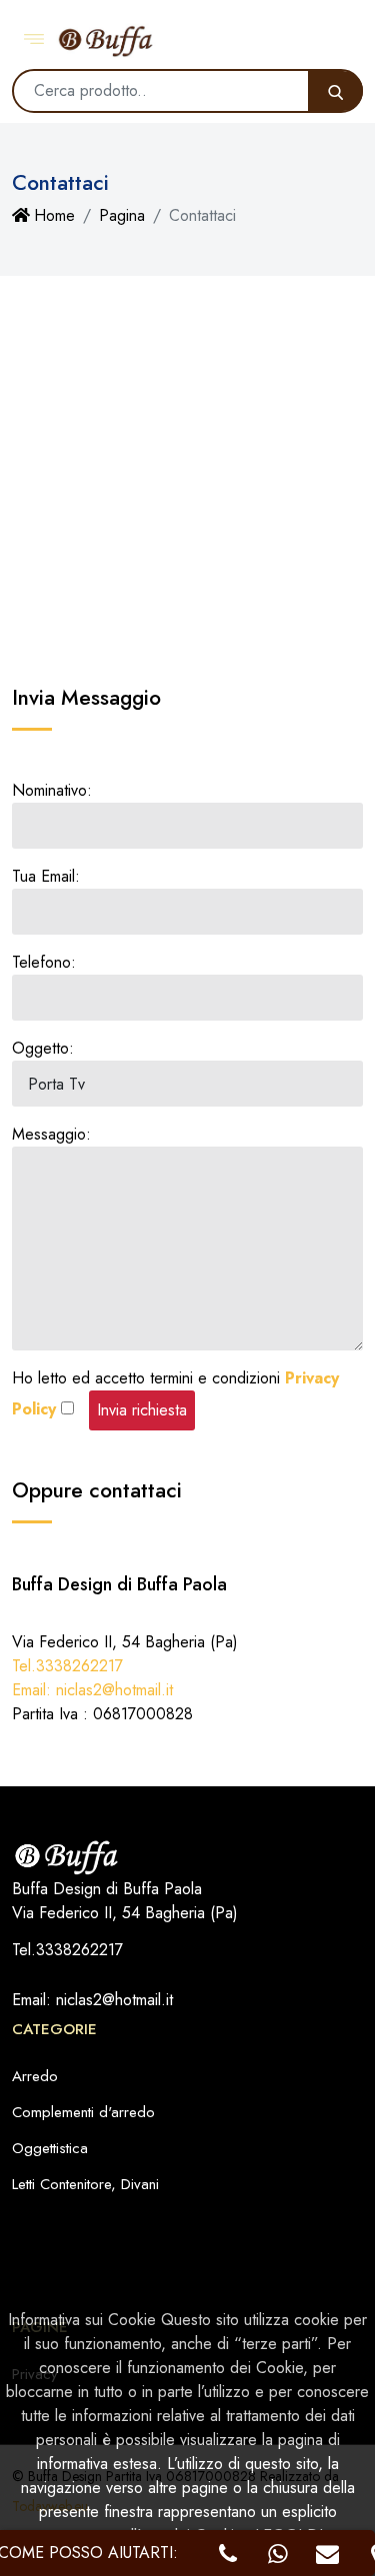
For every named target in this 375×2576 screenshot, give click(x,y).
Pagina (122, 215)
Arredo (35, 2076)
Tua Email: (46, 876)
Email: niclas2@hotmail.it (92, 1690)
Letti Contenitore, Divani (85, 2184)
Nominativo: (52, 790)
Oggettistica (50, 2148)
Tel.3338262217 (67, 1666)
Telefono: (44, 962)
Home (54, 215)
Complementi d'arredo (83, 2112)
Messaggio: (51, 1134)
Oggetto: (43, 1048)
